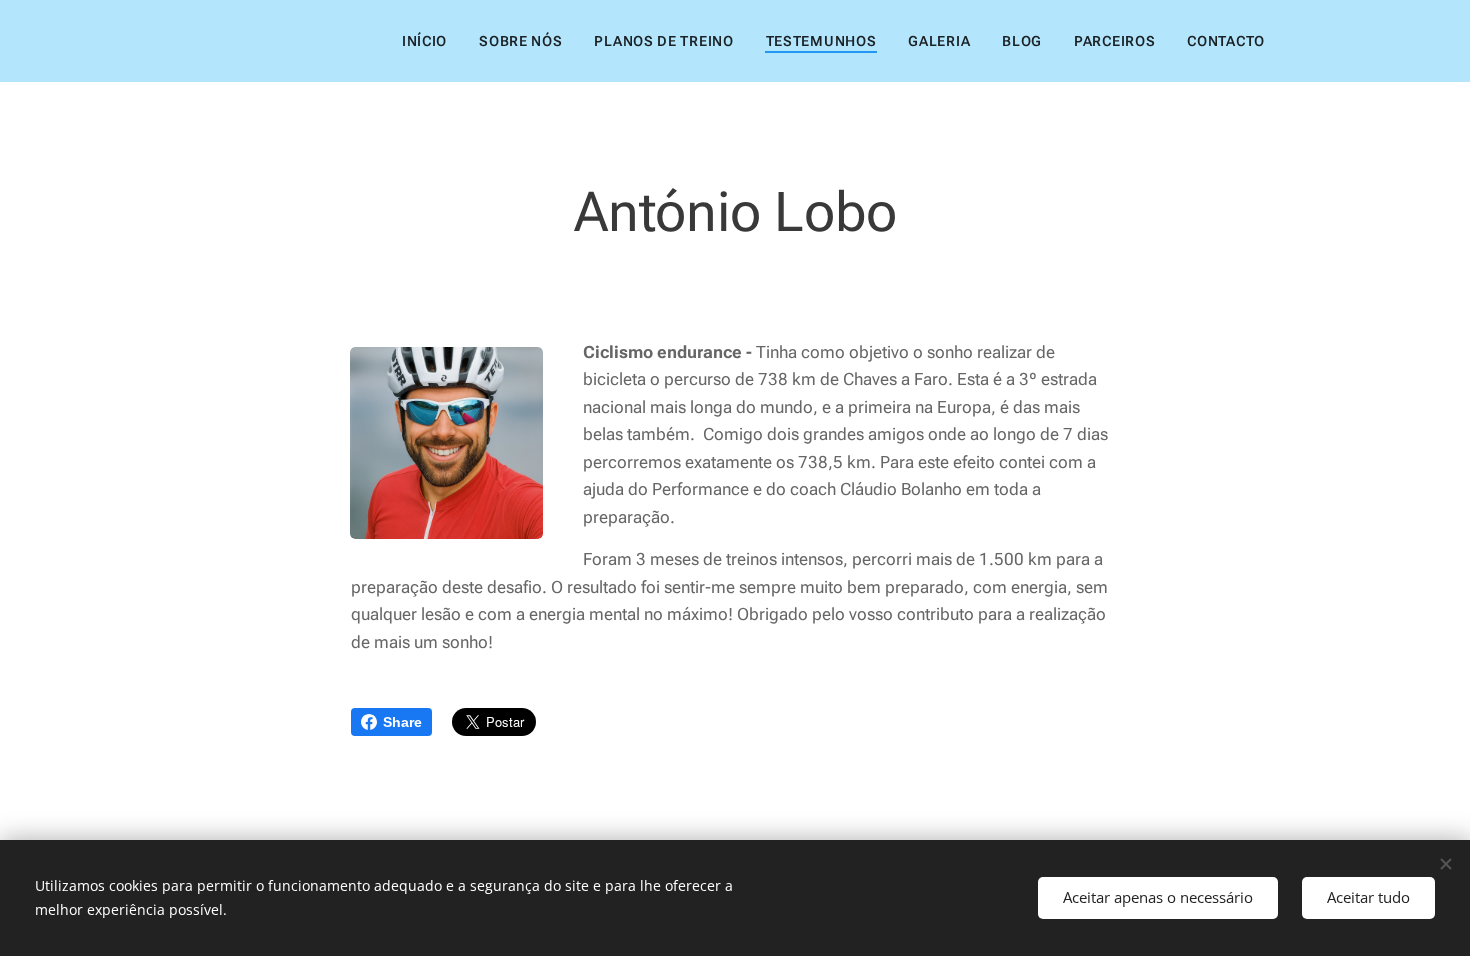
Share (402, 722)
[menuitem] (430, 41)
